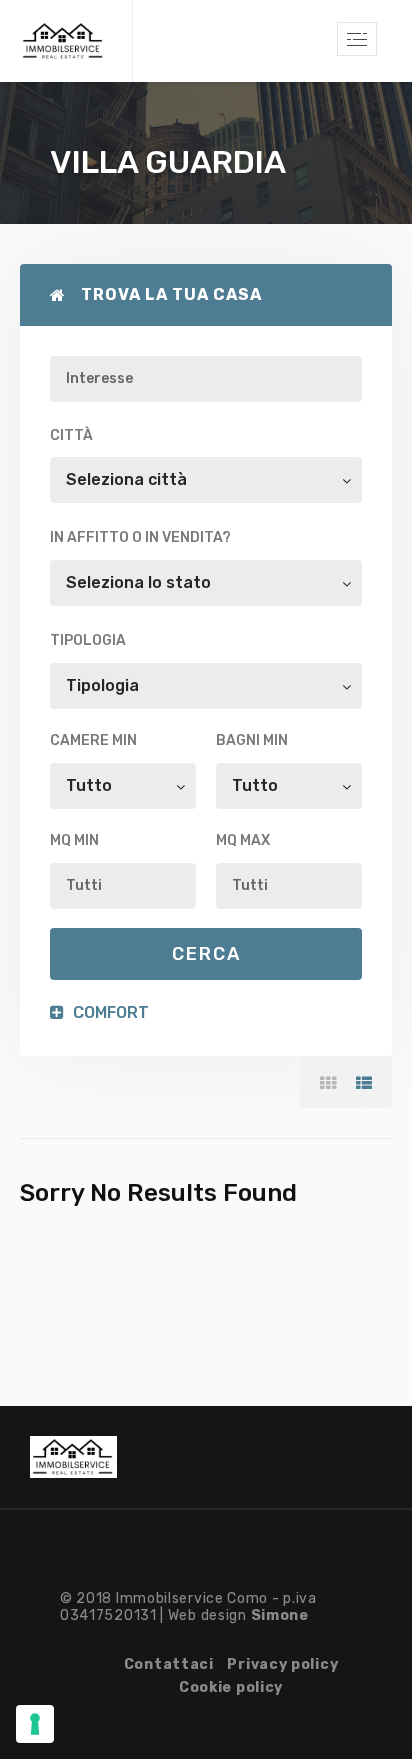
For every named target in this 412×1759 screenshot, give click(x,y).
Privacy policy (282, 1664)
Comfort (109, 1012)
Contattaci (169, 1664)
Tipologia (88, 640)
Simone (280, 1615)
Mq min (74, 840)
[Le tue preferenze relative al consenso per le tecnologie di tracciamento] (35, 1724)
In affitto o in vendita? (140, 537)
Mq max (243, 840)
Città (71, 435)
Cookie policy (231, 1687)
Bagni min (252, 740)
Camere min (93, 740)
